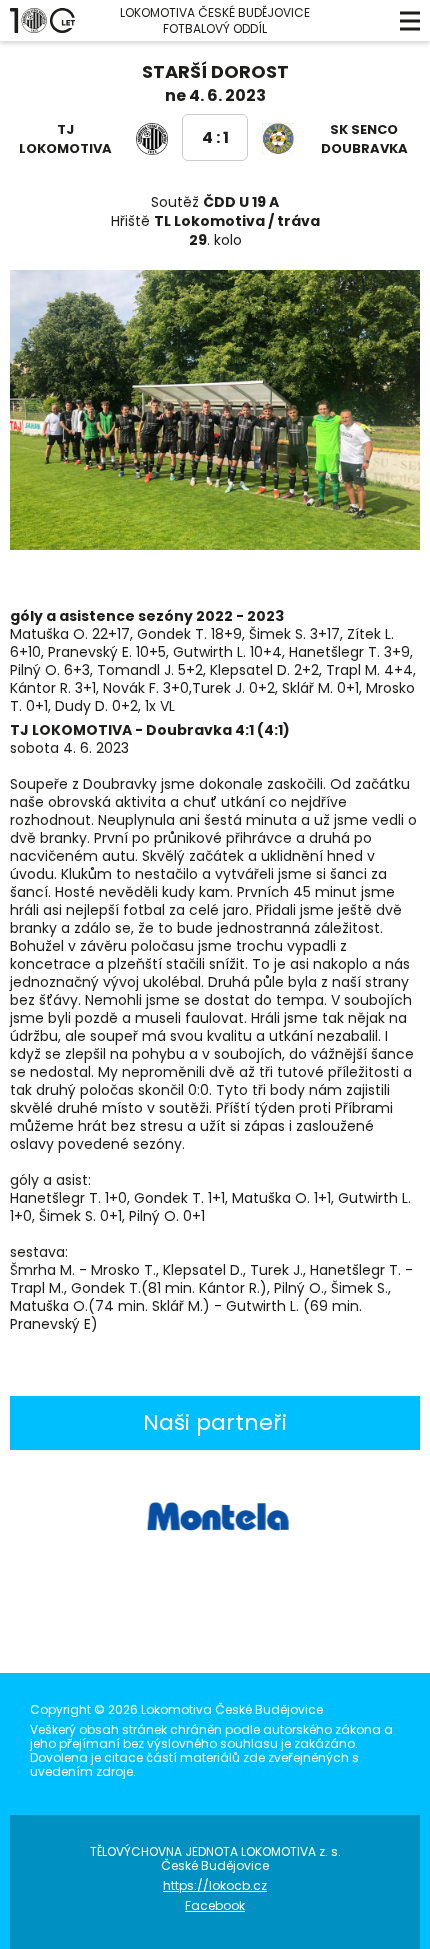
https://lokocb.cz (215, 1885)
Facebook (215, 1905)
